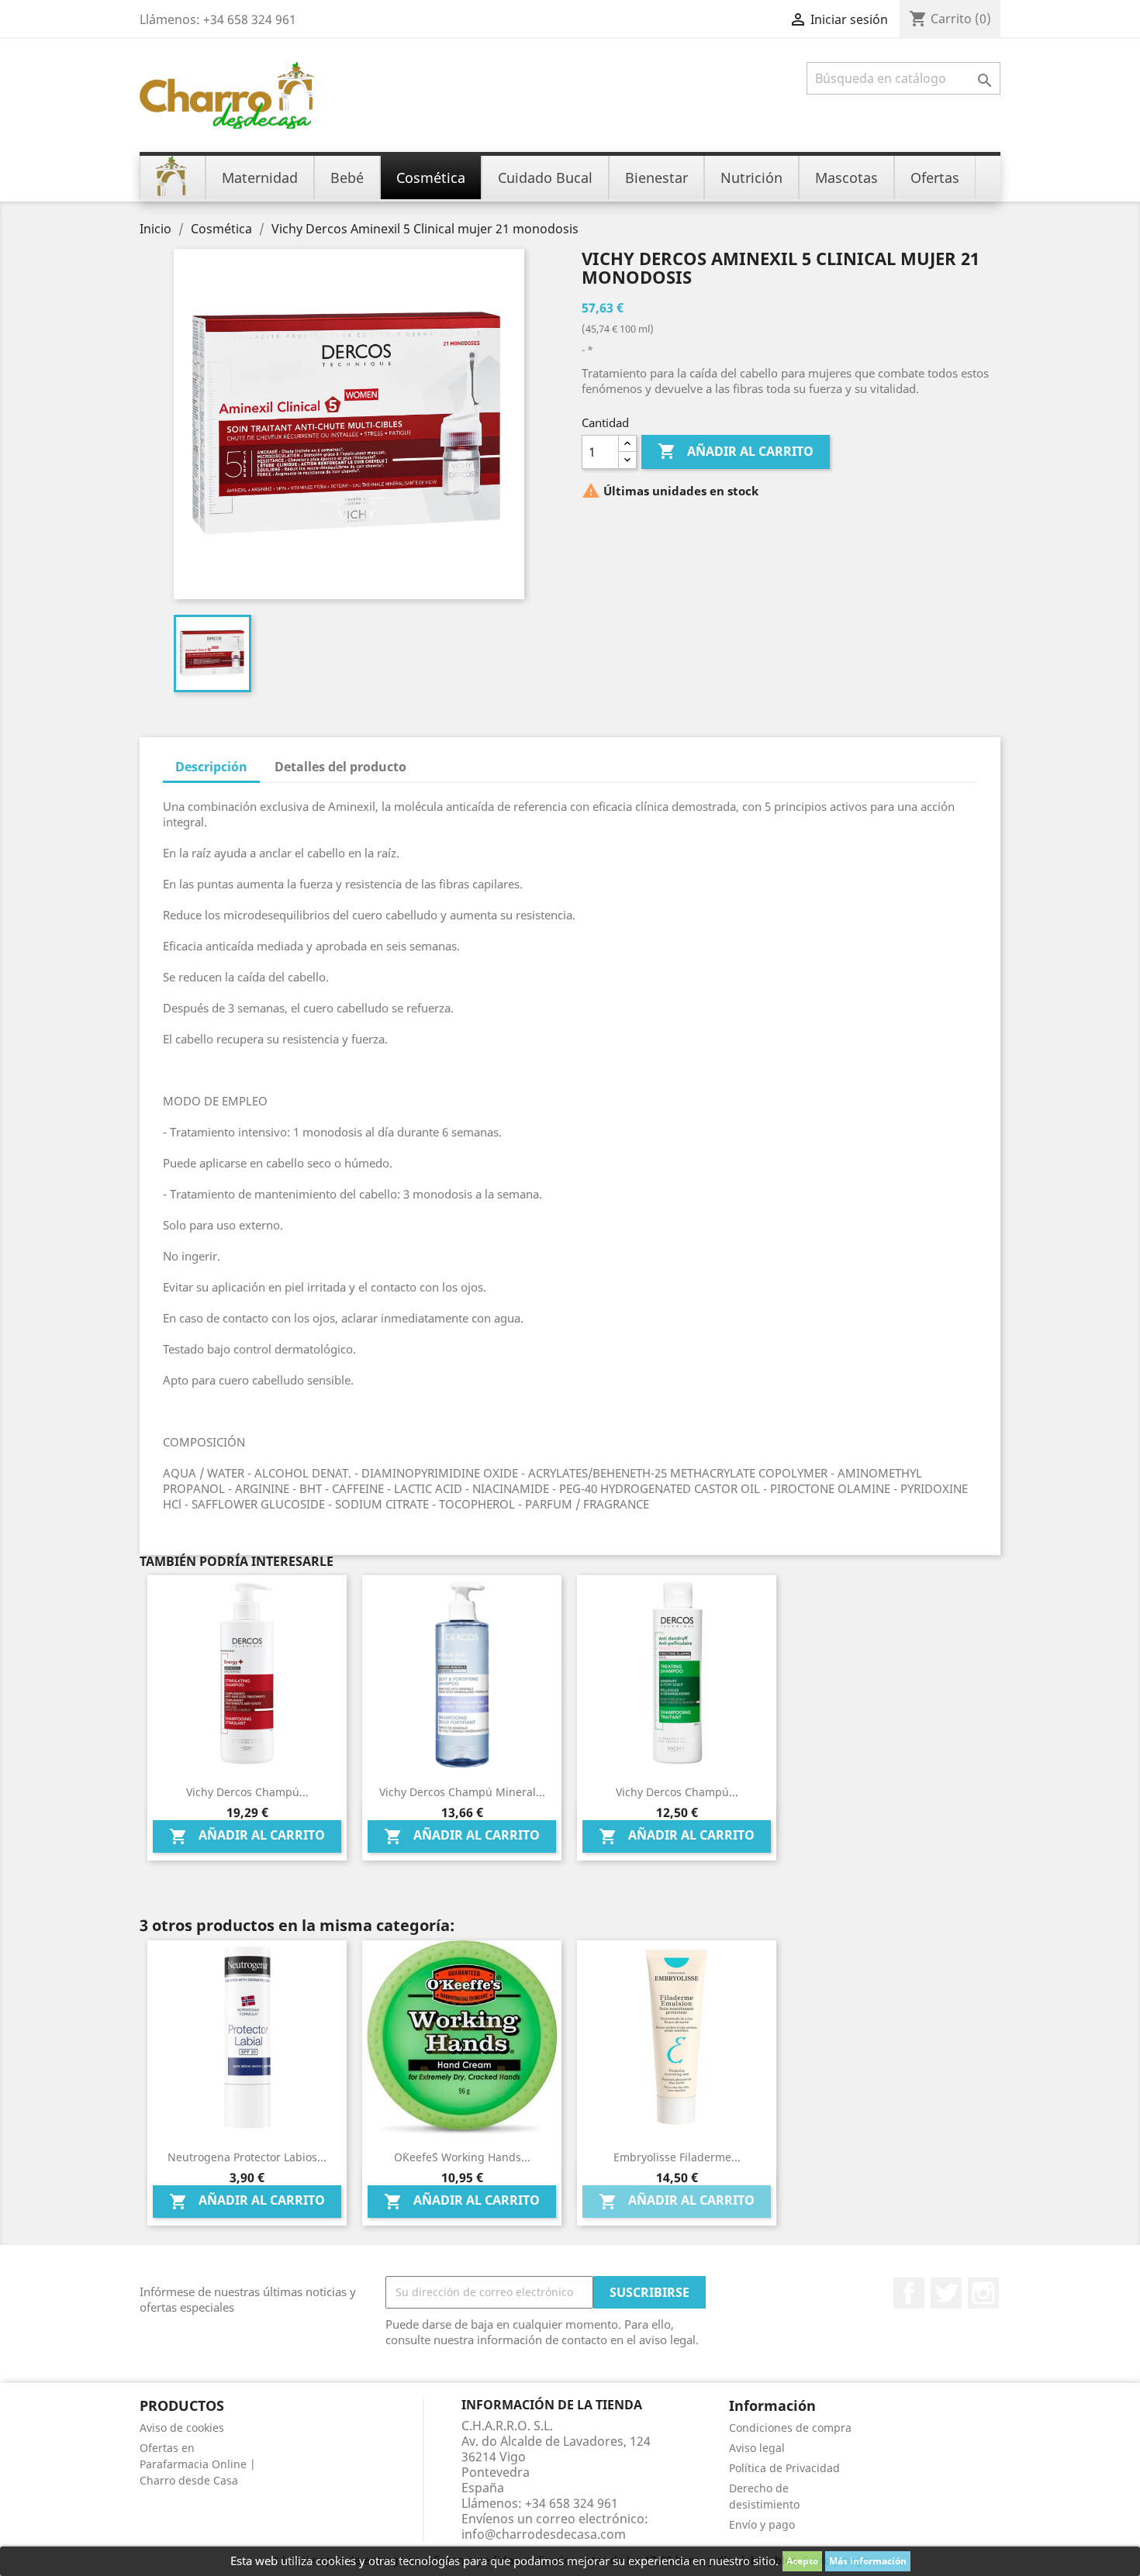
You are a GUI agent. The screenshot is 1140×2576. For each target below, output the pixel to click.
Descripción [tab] (211, 767)
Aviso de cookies (182, 2428)
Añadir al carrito (736, 451)
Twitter (946, 2293)
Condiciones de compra (790, 2428)
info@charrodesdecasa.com (544, 2534)
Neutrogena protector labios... (247, 2157)
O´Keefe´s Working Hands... (462, 2157)
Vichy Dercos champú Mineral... (462, 1792)
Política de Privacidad (784, 2468)
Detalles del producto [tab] (340, 767)
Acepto (802, 2561)
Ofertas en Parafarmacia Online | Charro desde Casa (198, 2464)
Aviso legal (757, 2448)
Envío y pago (762, 2524)
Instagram (983, 2293)
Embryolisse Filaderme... (677, 2157)
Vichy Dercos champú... (247, 1792)
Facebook (909, 2293)
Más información (868, 2561)
